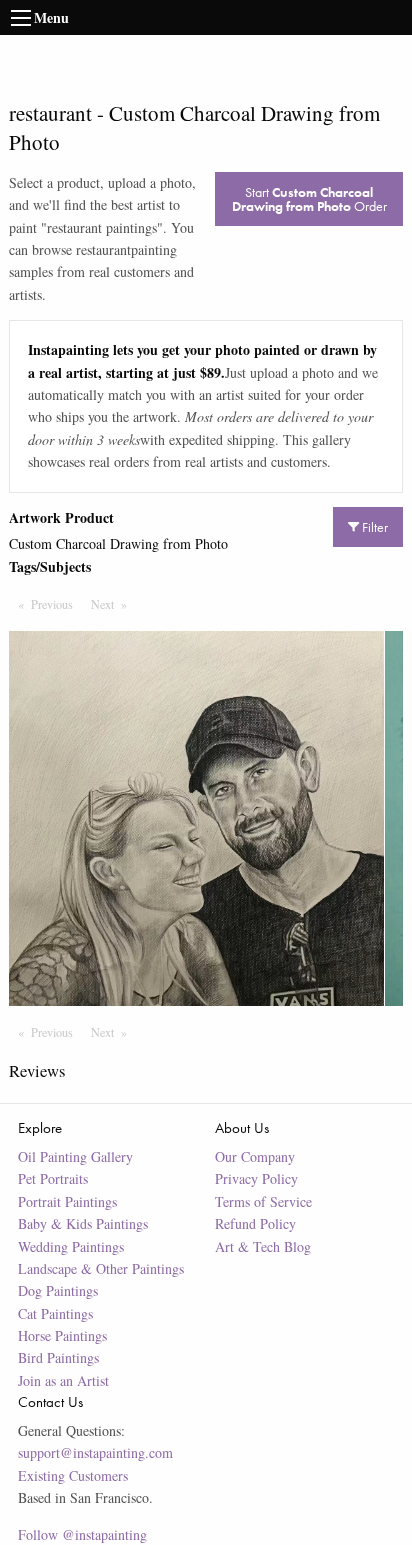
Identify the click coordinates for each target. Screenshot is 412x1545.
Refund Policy (255, 1223)
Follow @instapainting (82, 1534)
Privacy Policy (256, 1178)
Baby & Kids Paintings (83, 1223)
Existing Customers (73, 1475)
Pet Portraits (53, 1178)
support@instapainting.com (95, 1452)
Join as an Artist (63, 1380)
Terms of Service (263, 1201)
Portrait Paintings (67, 1201)
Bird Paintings (58, 1357)
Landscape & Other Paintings (101, 1268)
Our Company (255, 1156)
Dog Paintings (58, 1290)
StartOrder (309, 199)
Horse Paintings (62, 1335)
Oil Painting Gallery (75, 1156)
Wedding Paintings (71, 1246)
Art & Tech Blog (263, 1246)
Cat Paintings (55, 1313)
